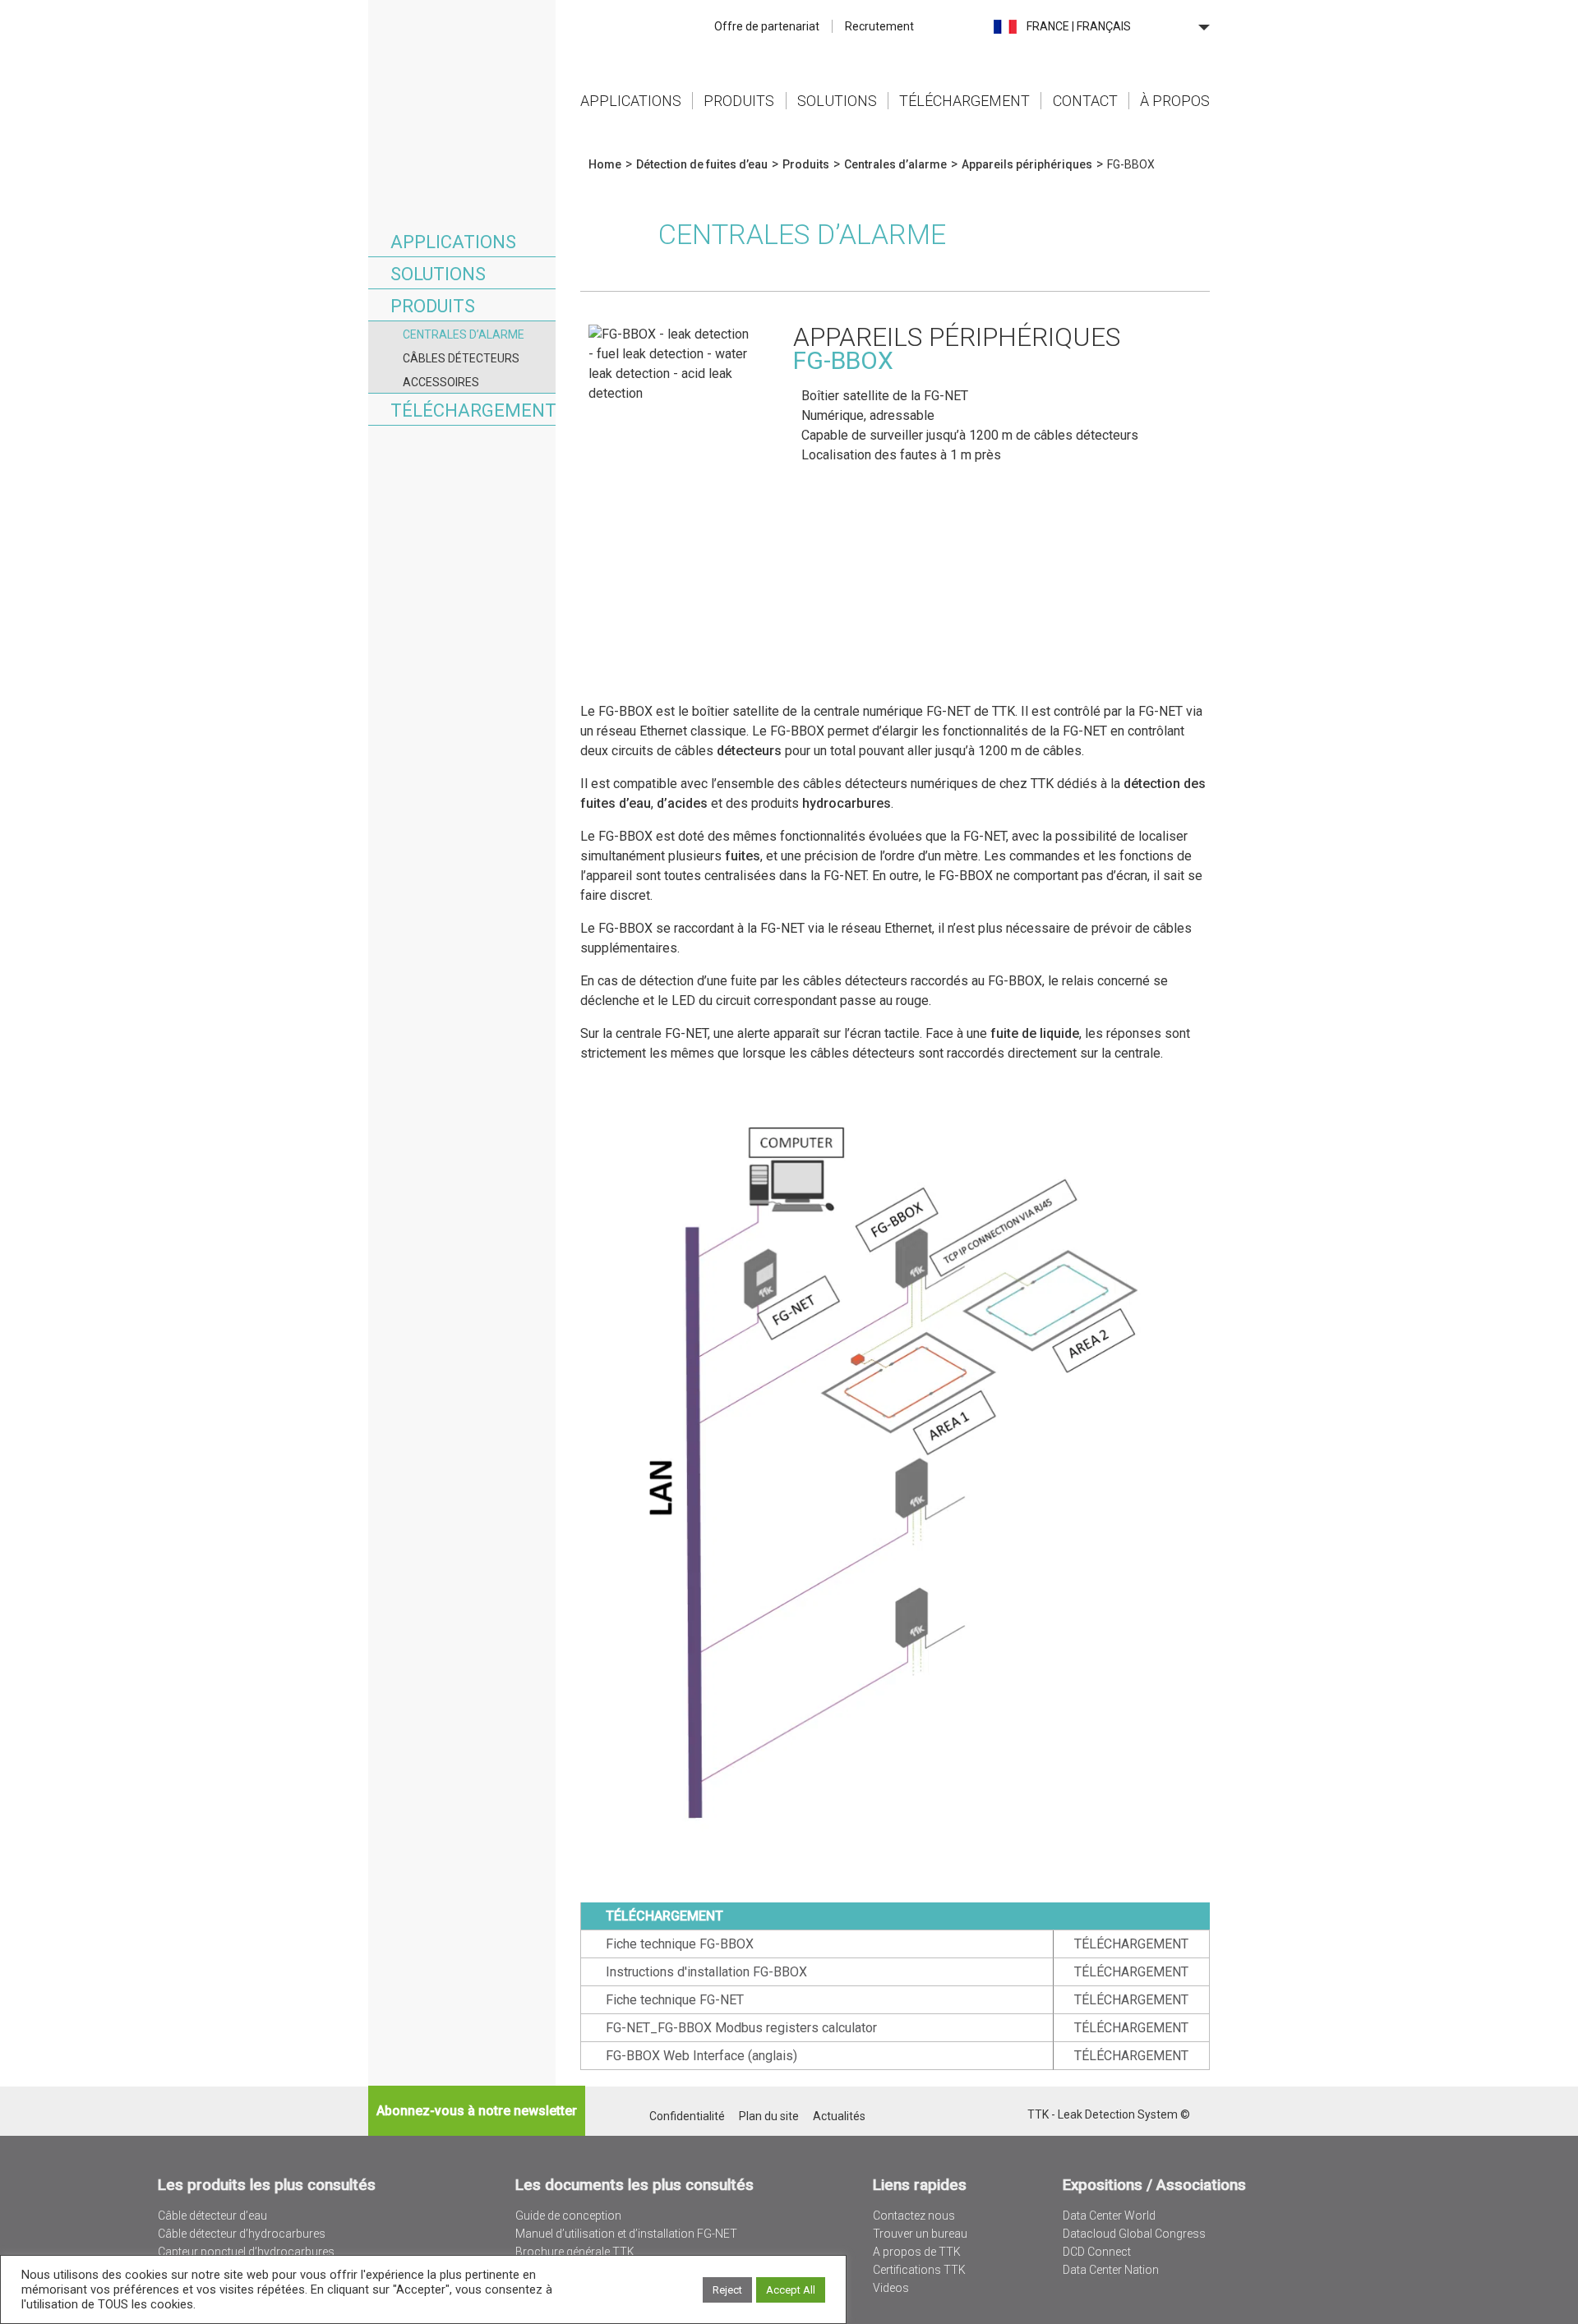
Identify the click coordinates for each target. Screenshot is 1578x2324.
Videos (891, 2288)
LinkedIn (992, 2116)
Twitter (971, 2116)
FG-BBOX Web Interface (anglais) (701, 2056)
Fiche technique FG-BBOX (680, 1944)
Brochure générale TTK (575, 2252)
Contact (1085, 101)
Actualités (839, 2116)
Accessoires (441, 382)
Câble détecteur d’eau (212, 2216)
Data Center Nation (1111, 2270)
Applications (631, 101)
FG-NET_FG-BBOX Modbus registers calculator (741, 2028)
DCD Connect (1097, 2252)
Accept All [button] (791, 2290)
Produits (739, 101)
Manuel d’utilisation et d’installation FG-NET (626, 2234)
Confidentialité (687, 2116)
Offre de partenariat (767, 26)
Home (462, 61)
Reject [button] (727, 2290)
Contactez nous (914, 2216)
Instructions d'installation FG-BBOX (706, 1972)
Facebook (1014, 2116)
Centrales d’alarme (464, 334)
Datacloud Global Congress (1134, 2234)
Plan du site (769, 2116)
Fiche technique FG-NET (675, 2000)
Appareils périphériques (1027, 164)
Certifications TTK (919, 2270)
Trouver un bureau (920, 2234)
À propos (1175, 101)
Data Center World (1109, 2216)
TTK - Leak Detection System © (1109, 2114)
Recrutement (879, 26)
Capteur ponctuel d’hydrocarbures (246, 2252)
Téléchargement (964, 101)
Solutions (837, 101)
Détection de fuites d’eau (702, 164)
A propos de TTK (917, 2252)
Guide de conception (568, 2216)
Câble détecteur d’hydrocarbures (242, 2234)
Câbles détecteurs (461, 358)
